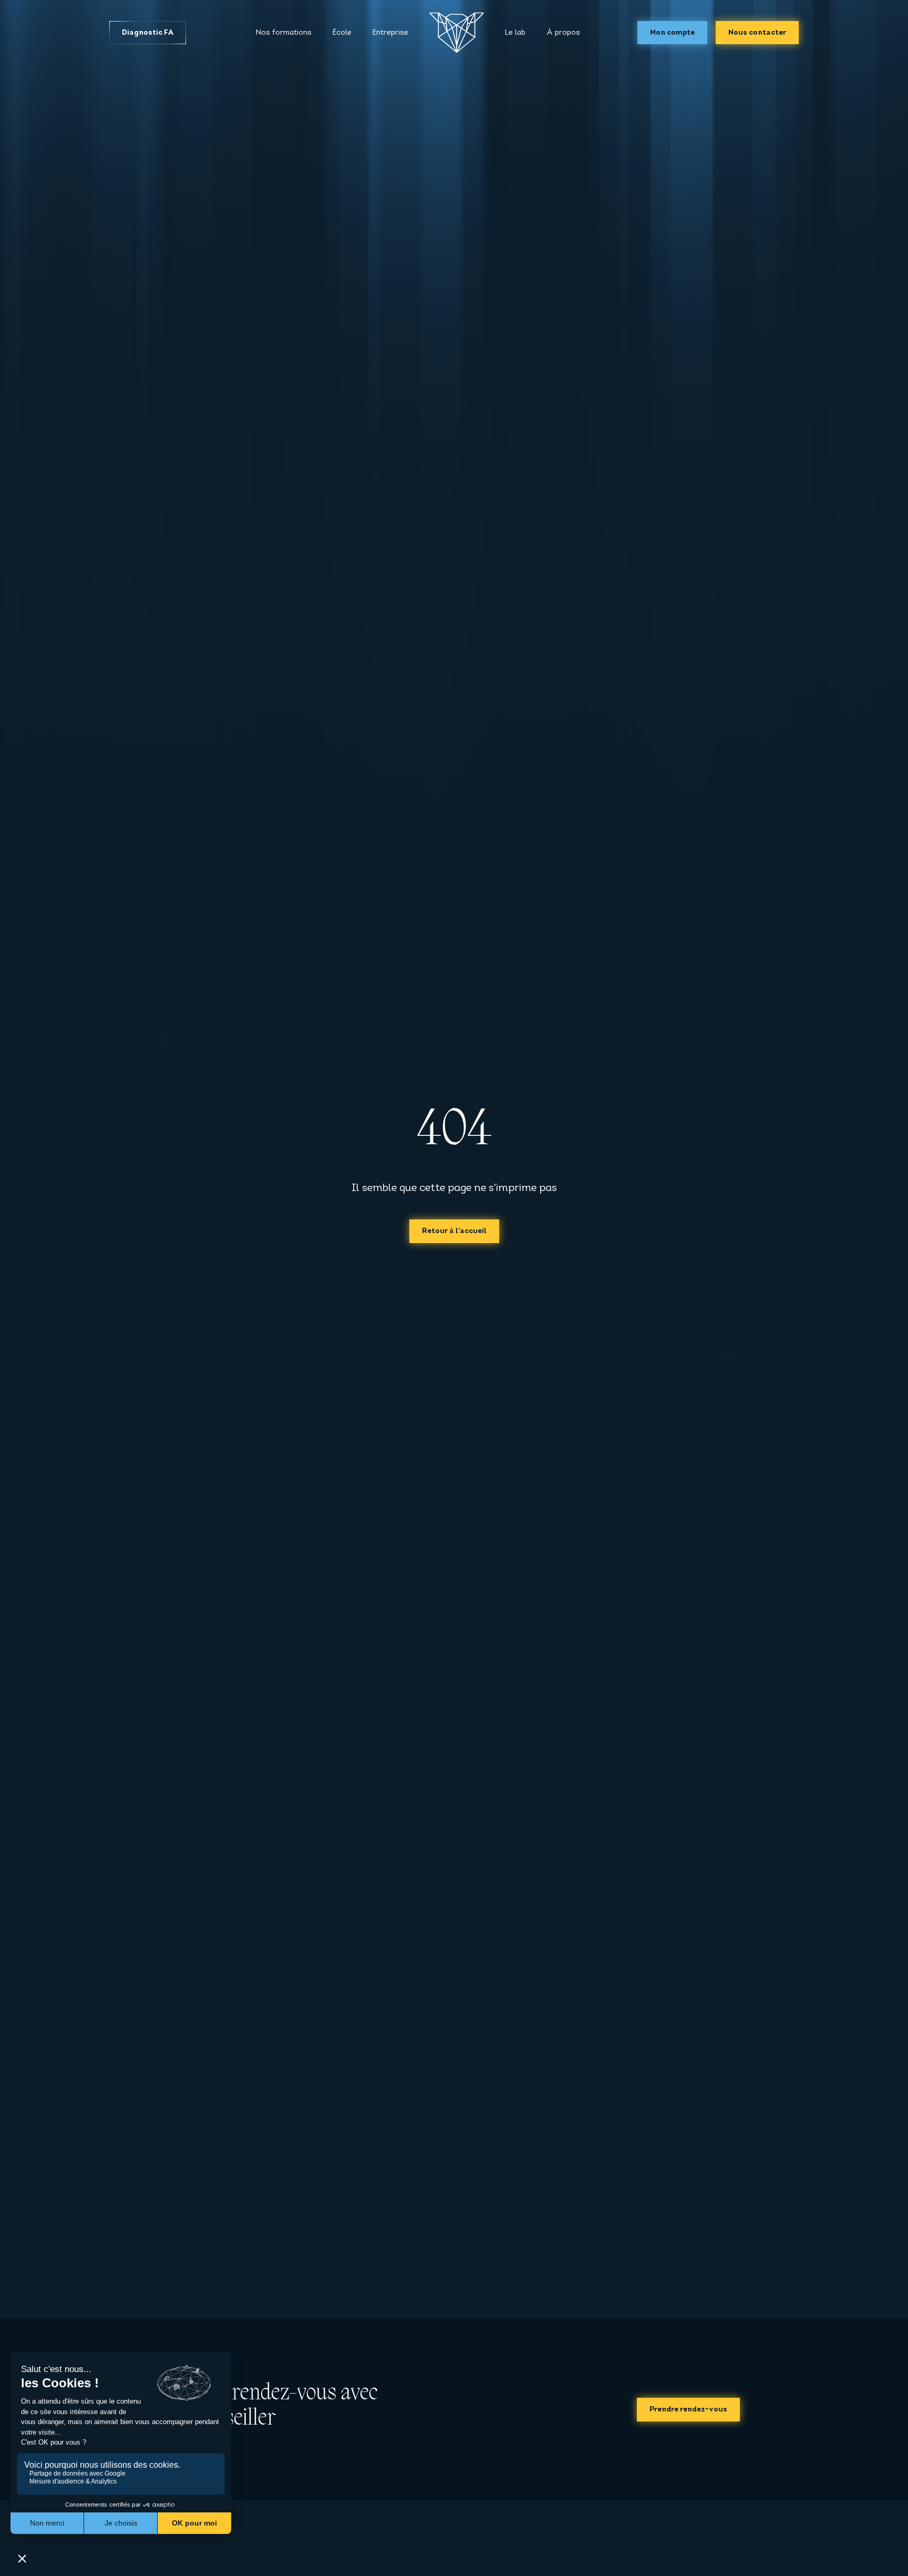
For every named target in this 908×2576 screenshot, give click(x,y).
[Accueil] (457, 33)
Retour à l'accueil (454, 1231)
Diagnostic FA (148, 33)
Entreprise (390, 33)
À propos (563, 33)
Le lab (515, 33)
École (342, 33)
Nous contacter (757, 33)
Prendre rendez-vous (688, 2410)
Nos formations (284, 33)
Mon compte (672, 33)
